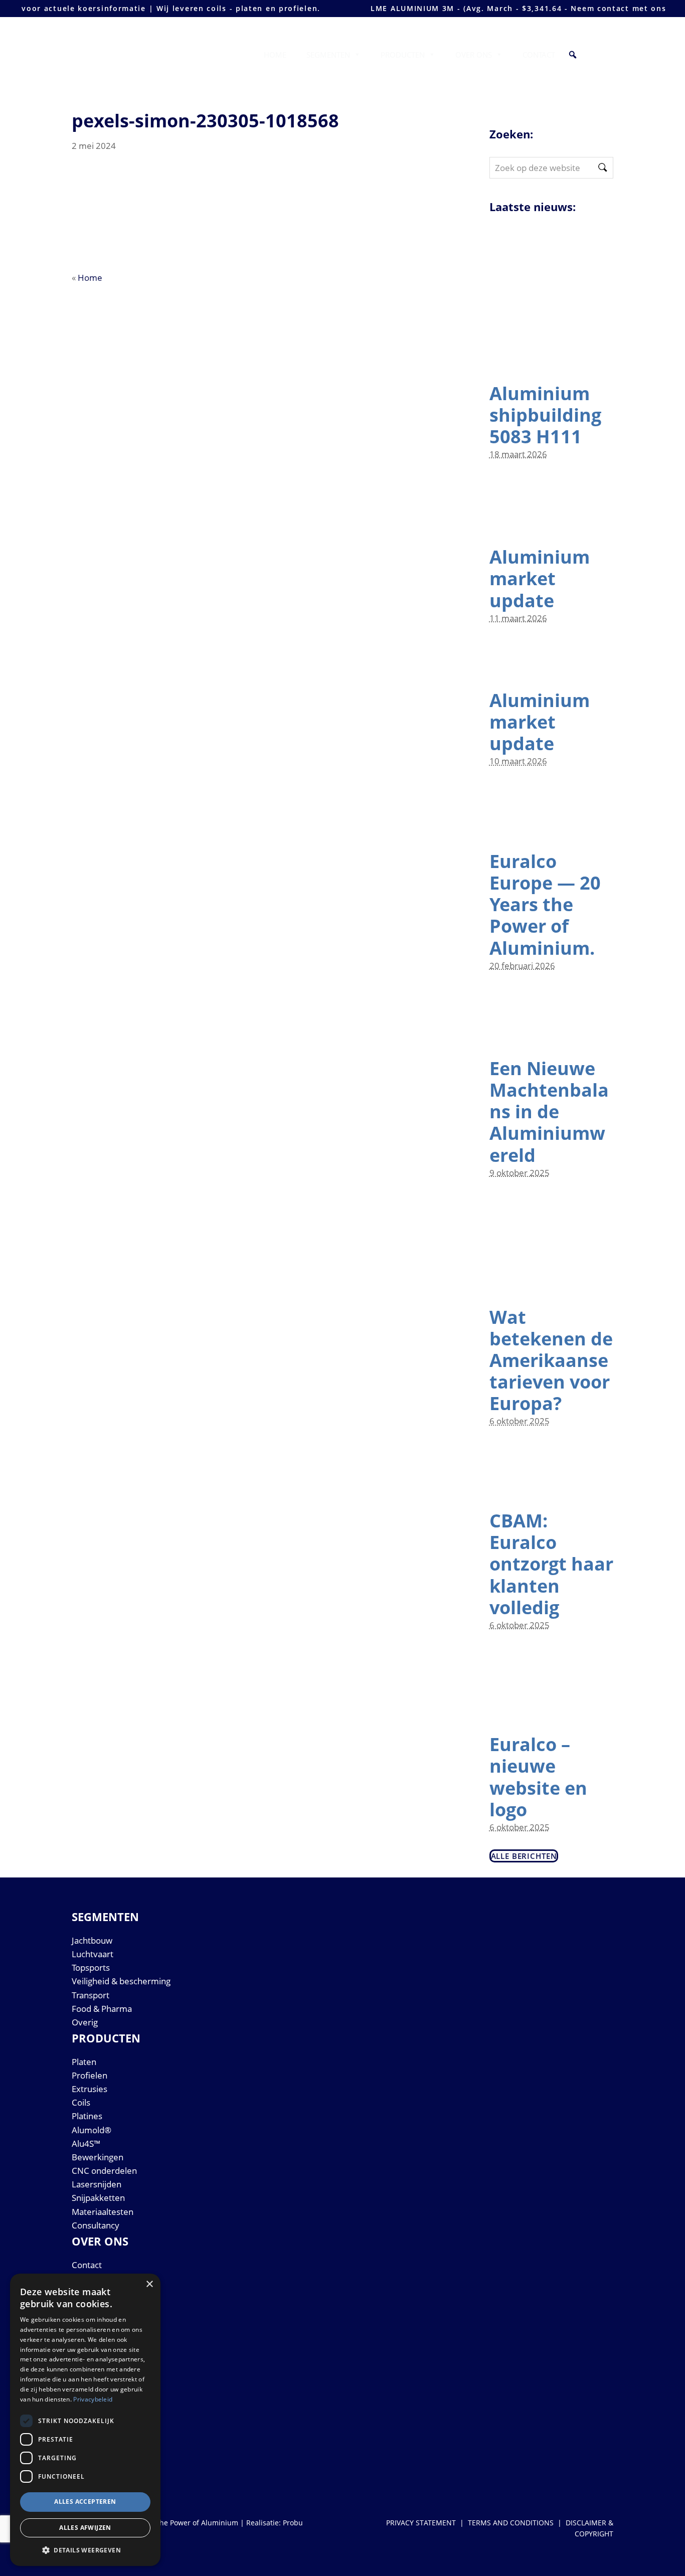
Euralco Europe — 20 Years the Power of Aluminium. (545, 905)
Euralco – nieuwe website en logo (538, 1777)
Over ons (474, 55)
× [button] (149, 2284)
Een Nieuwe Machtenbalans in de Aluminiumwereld (549, 1112)
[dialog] (85, 2420)
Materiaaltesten (103, 2212)
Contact (539, 55)
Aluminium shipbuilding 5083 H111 (545, 415)
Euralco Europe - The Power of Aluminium (144, 48)
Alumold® (92, 2130)
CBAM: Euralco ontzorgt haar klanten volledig (551, 1564)
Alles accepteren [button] (85, 2502)
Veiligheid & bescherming (121, 1981)
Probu (293, 2523)
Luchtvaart (93, 1954)
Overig (85, 2022)
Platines (87, 2116)
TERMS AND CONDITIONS (511, 2523)
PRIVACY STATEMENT (421, 2523)
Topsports (91, 1967)
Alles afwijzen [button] (85, 2528)
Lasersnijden (97, 2184)
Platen (84, 2062)
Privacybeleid (93, 2399)
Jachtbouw (92, 1940)
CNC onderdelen (104, 2171)
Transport (91, 1995)
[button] (573, 55)
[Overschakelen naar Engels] (597, 55)
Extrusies (90, 2089)
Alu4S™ (86, 2143)
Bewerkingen (98, 2157)
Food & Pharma (102, 2009)
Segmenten (328, 55)
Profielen (90, 2075)
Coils (81, 2102)
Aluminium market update (540, 578)
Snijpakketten (98, 2198)
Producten (403, 55)
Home (275, 55)
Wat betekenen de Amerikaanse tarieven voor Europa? (551, 1360)
